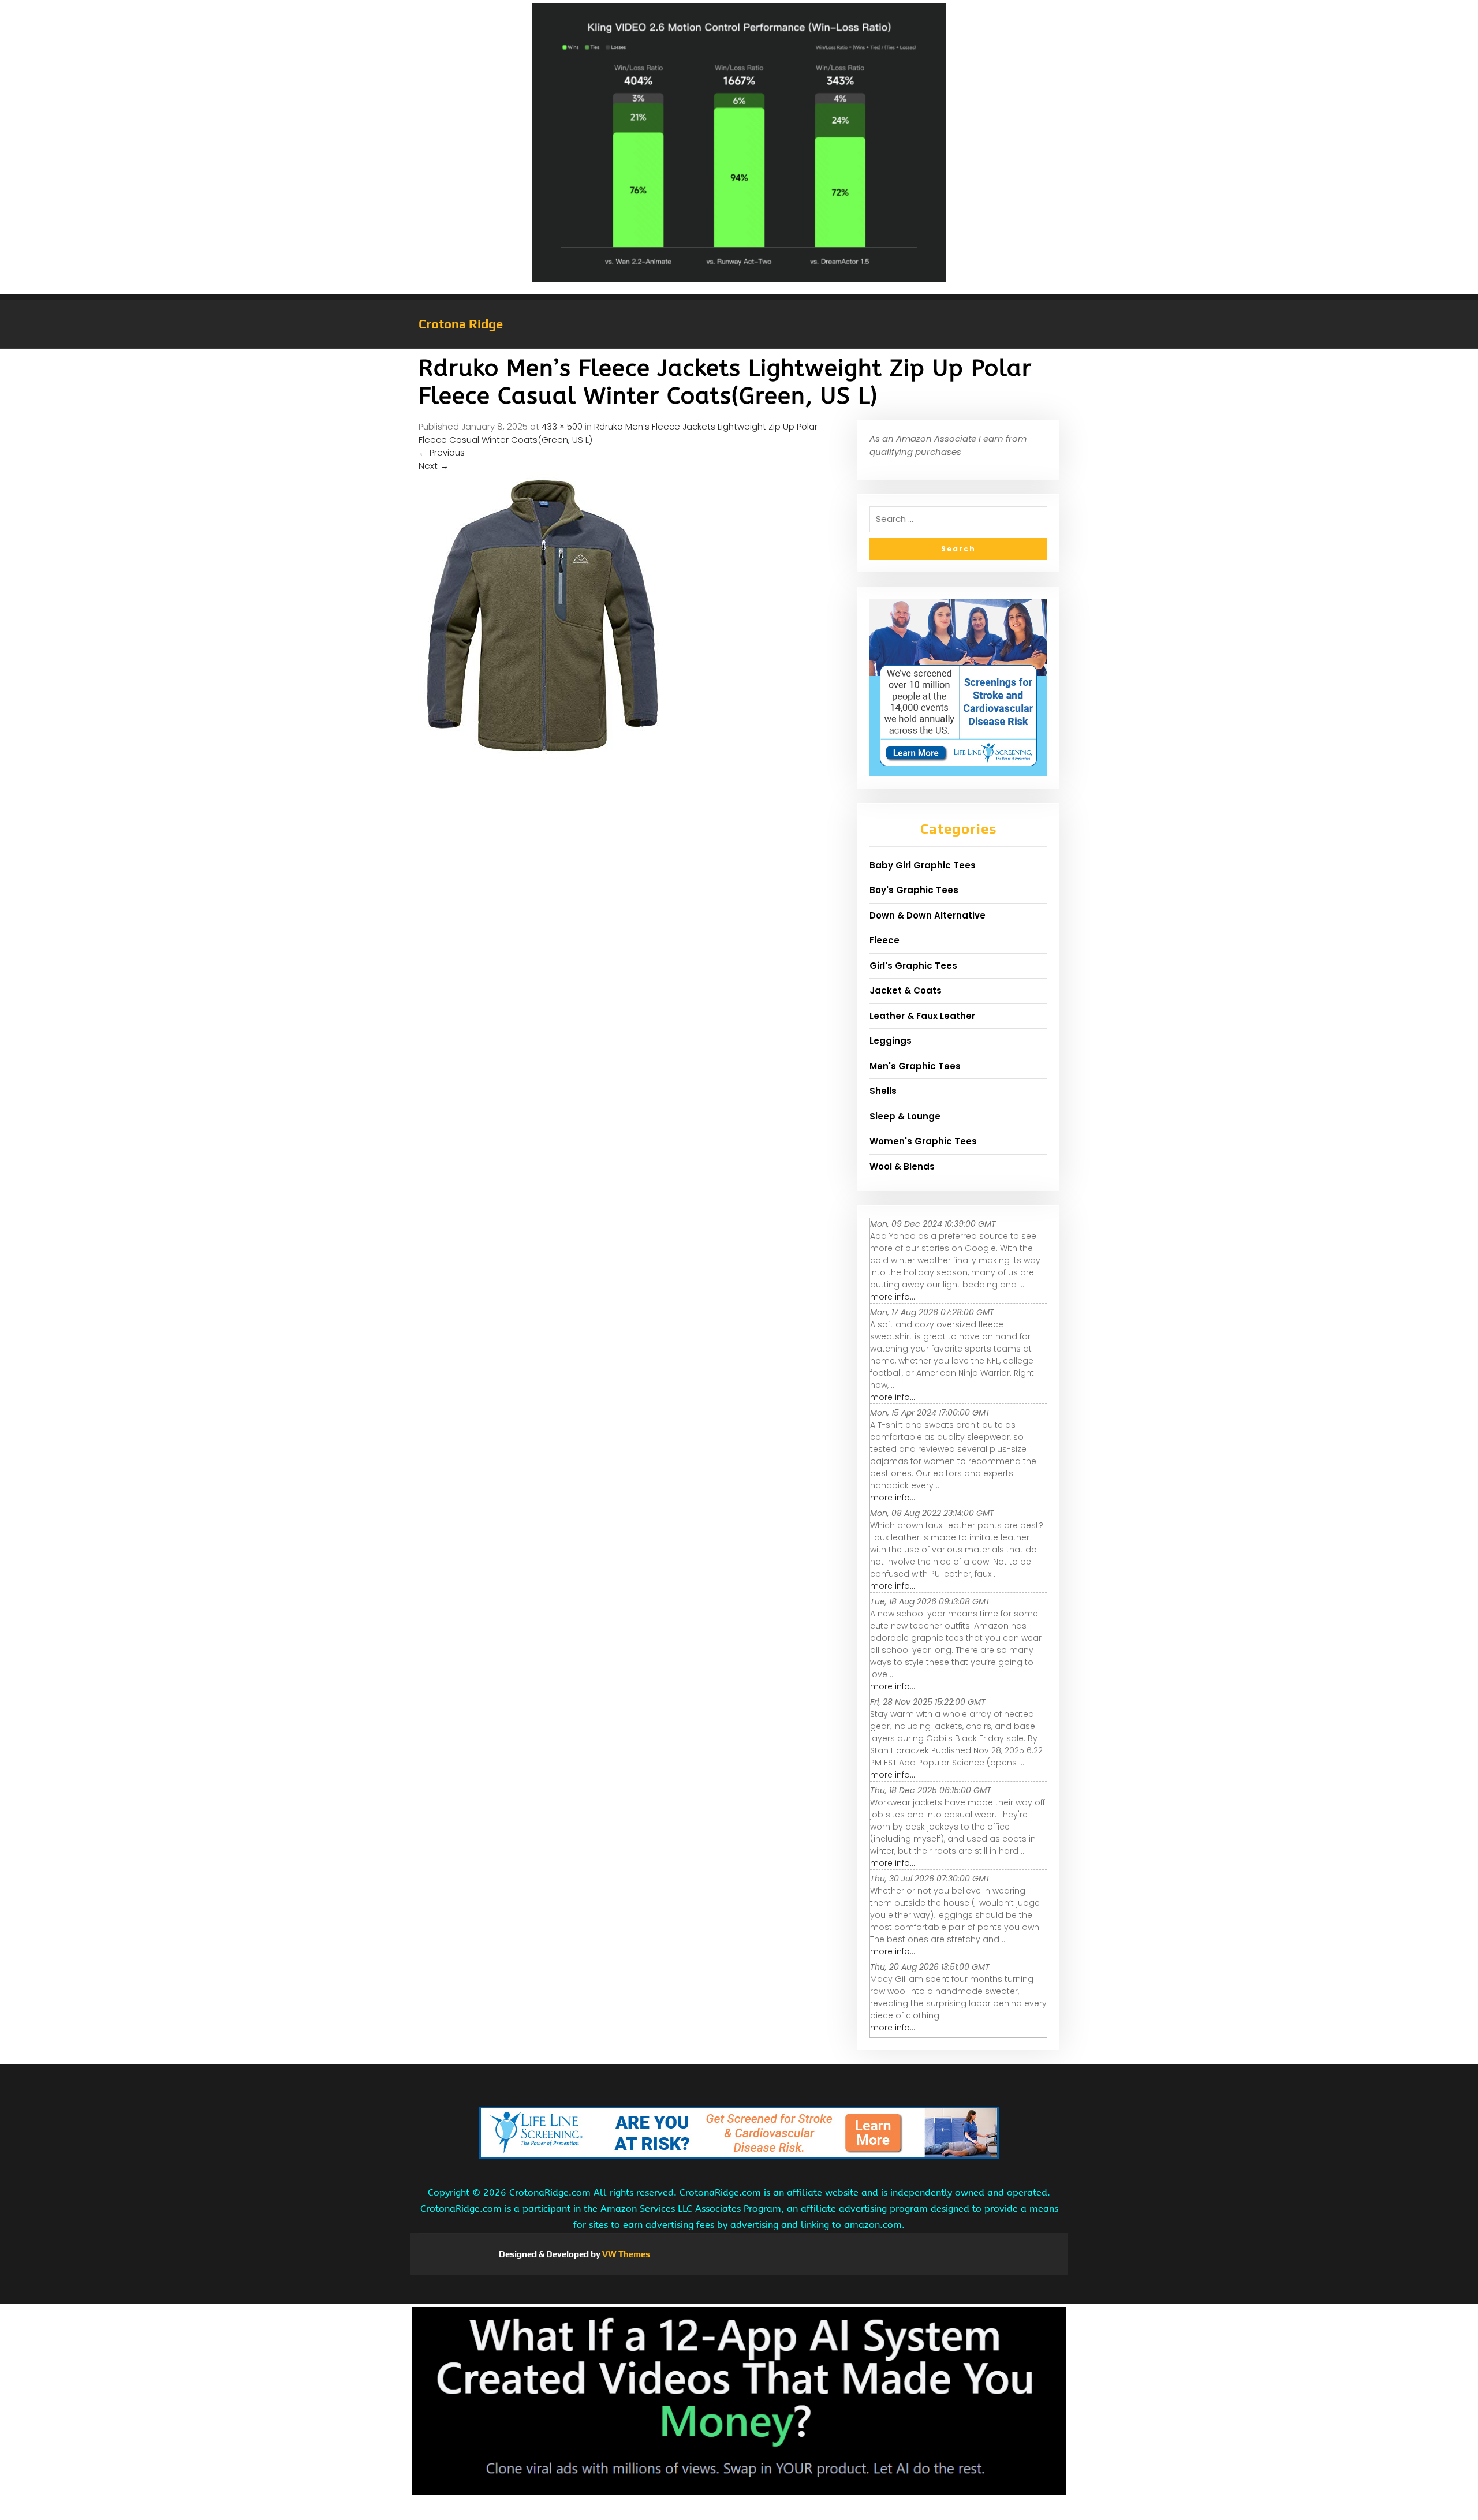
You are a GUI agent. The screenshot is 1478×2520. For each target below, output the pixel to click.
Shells (883, 1091)
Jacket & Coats (906, 990)
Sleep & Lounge (905, 1116)
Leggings (891, 1041)
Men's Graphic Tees (915, 1066)
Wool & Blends (902, 1166)
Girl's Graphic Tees (913, 966)
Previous (442, 452)
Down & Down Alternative (928, 915)
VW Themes (625, 2254)
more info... (893, 1297)
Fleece (884, 940)
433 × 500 (562, 426)
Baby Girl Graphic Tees (923, 865)
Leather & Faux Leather (922, 1016)
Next (434, 466)
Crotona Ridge (461, 324)
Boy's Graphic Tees (914, 890)
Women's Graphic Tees (923, 1141)
